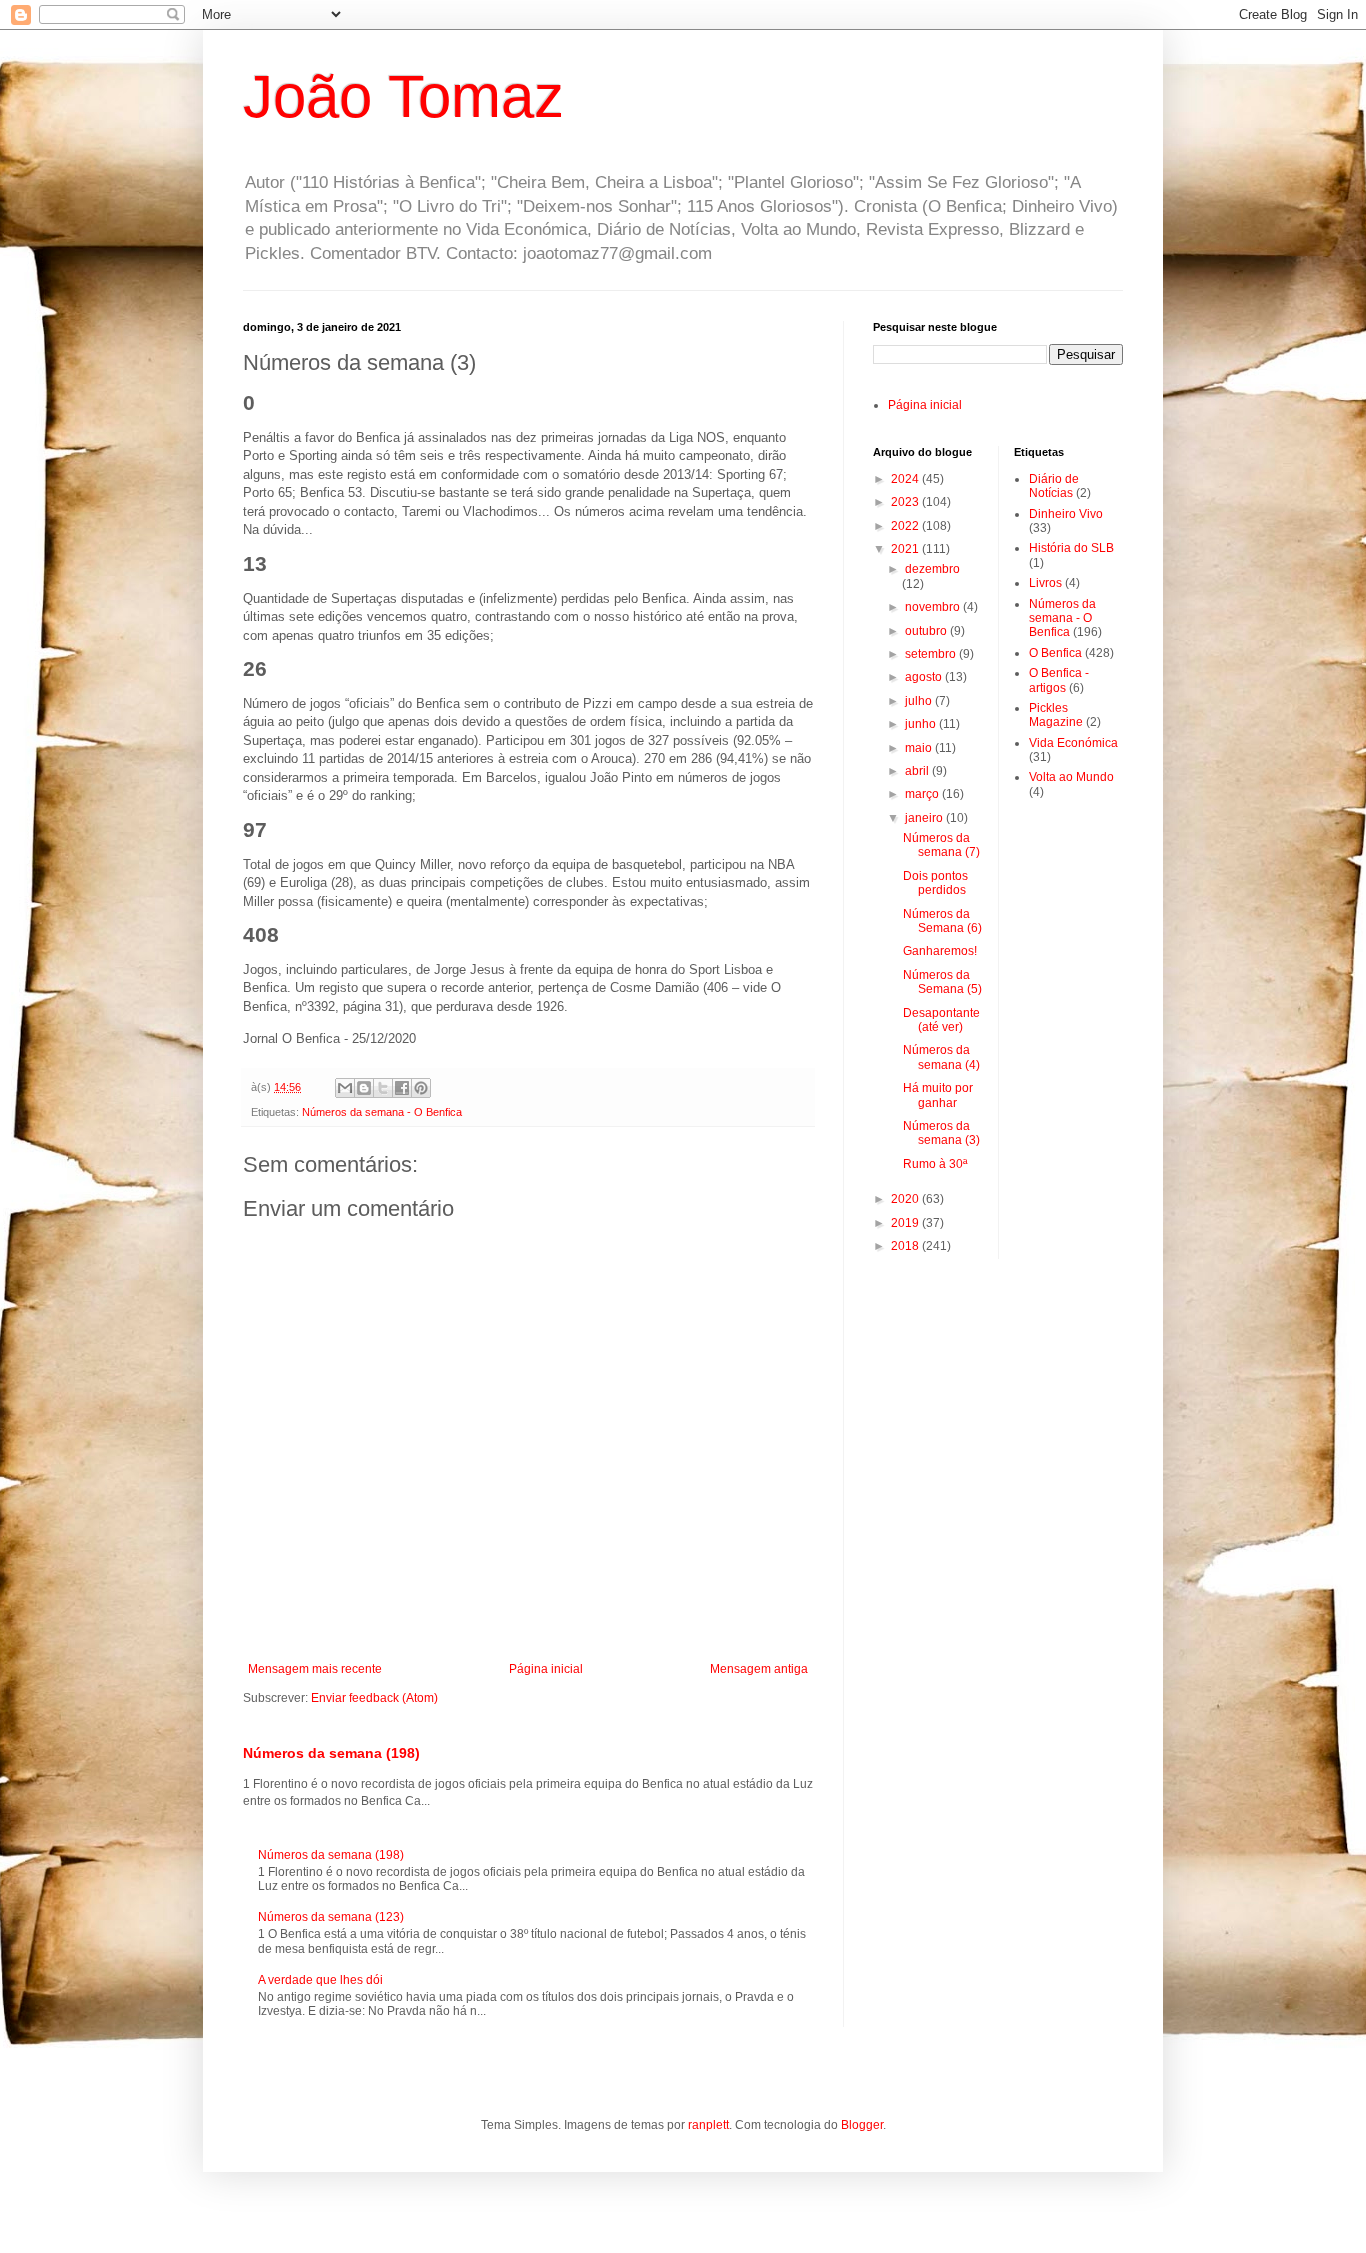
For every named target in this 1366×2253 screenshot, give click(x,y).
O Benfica (1055, 653)
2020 (906, 1199)
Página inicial (546, 1669)
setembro (932, 654)
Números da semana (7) (941, 845)
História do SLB (1071, 548)
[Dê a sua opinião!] (364, 1088)
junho (922, 724)
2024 (906, 479)
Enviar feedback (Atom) (374, 1698)
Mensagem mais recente (315, 1669)
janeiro (925, 818)
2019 (906, 1223)
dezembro (932, 569)
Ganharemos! (940, 951)
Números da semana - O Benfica (382, 1112)
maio (920, 748)
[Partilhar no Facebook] (402, 1088)
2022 (906, 526)
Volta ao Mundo (1071, 777)
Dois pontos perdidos (935, 883)
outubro (927, 631)
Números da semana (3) (941, 1133)
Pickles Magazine (1056, 715)
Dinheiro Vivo (1066, 514)
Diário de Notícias (1054, 486)
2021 (906, 549)
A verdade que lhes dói (320, 1980)
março (923, 794)
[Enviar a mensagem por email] (345, 1088)
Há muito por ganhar (938, 1095)
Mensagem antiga (759, 1669)
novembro (934, 607)
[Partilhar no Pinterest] (421, 1088)
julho (920, 701)
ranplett (708, 2125)
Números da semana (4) (941, 1057)
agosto (925, 677)
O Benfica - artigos (1059, 680)
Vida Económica (1073, 743)
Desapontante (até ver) (941, 1020)
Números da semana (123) (331, 1917)
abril (918, 771)
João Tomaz (403, 96)
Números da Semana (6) (942, 921)
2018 (906, 1246)
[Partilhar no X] (383, 1088)
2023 (906, 502)
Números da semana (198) (331, 1753)
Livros (1045, 583)
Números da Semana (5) (942, 982)
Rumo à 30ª (935, 1164)
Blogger (862, 2125)
